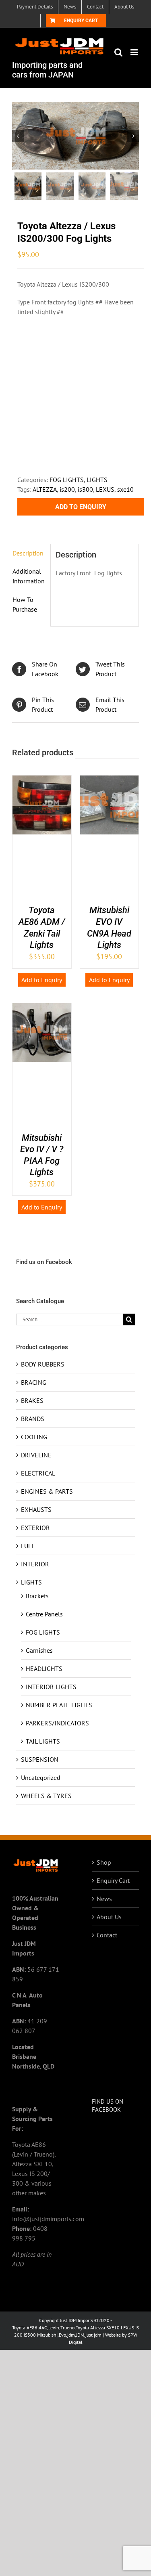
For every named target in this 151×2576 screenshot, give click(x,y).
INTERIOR (35, 1564)
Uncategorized (41, 1777)
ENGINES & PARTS (47, 1491)
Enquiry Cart (113, 1880)
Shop (104, 1862)
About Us (109, 1917)
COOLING (34, 1437)
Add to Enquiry (81, 507)
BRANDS (33, 1419)
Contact (107, 1935)
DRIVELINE (36, 1455)
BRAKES (32, 1400)
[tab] (29, 553)
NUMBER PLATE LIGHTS (59, 1705)
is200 (67, 489)
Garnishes (39, 1650)
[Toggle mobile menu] (135, 52)
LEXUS (105, 489)
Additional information (29, 576)
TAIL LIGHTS (43, 1741)
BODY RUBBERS (43, 1364)
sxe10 (125, 489)
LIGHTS (97, 480)
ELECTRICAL (38, 1473)
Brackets (37, 1596)
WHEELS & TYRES (46, 1796)
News (104, 1899)
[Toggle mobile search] (118, 52)
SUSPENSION (40, 1759)
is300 (85, 489)
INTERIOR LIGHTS (51, 1687)
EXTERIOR (35, 1528)
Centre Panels (44, 1614)
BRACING (34, 1382)
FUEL (28, 1546)
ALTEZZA (45, 489)
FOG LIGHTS (67, 480)
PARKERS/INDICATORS (57, 1723)
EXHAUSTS (36, 1509)
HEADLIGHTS (44, 1668)
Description (28, 553)
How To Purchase (25, 604)
